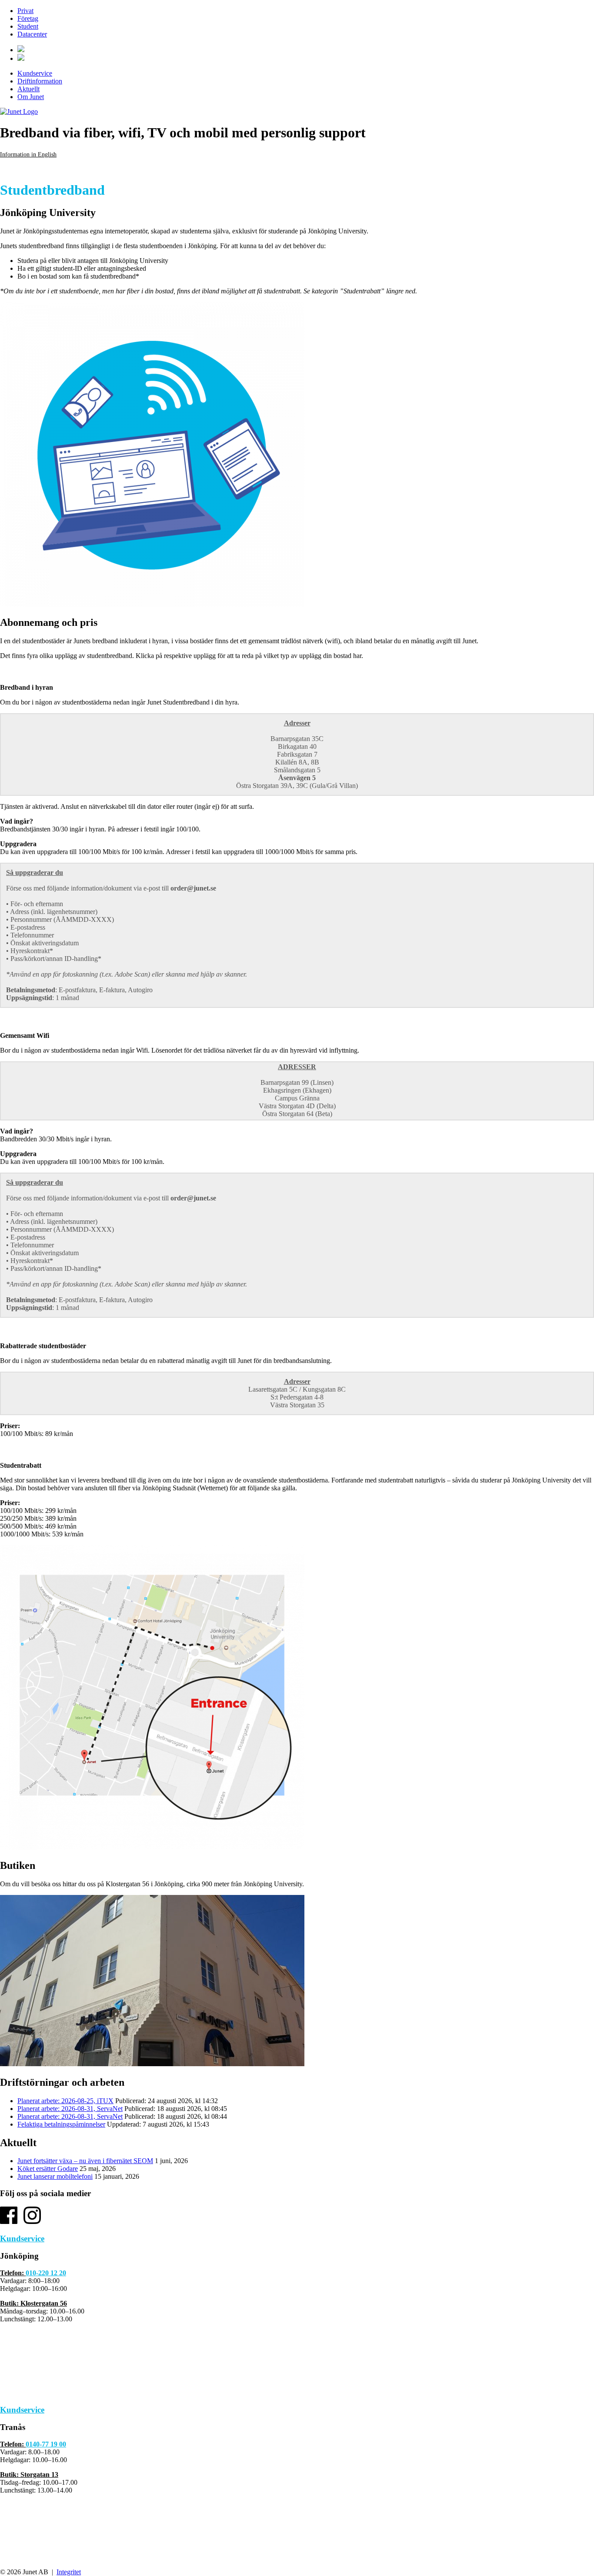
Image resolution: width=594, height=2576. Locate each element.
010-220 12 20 (46, 2273)
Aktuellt (28, 89)
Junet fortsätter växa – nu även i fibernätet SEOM (85, 2161)
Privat (25, 11)
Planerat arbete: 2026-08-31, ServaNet (70, 2109)
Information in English (28, 155)
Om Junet (31, 97)
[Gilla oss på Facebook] (9, 2222)
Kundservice (35, 73)
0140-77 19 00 (46, 2444)
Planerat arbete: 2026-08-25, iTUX (65, 2101)
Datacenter (32, 34)
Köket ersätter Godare (48, 2169)
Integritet (69, 2572)
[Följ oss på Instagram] (32, 2222)
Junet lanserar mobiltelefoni (55, 2176)
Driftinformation (40, 81)
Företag (28, 18)
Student (28, 26)
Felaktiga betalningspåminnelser (61, 2124)
